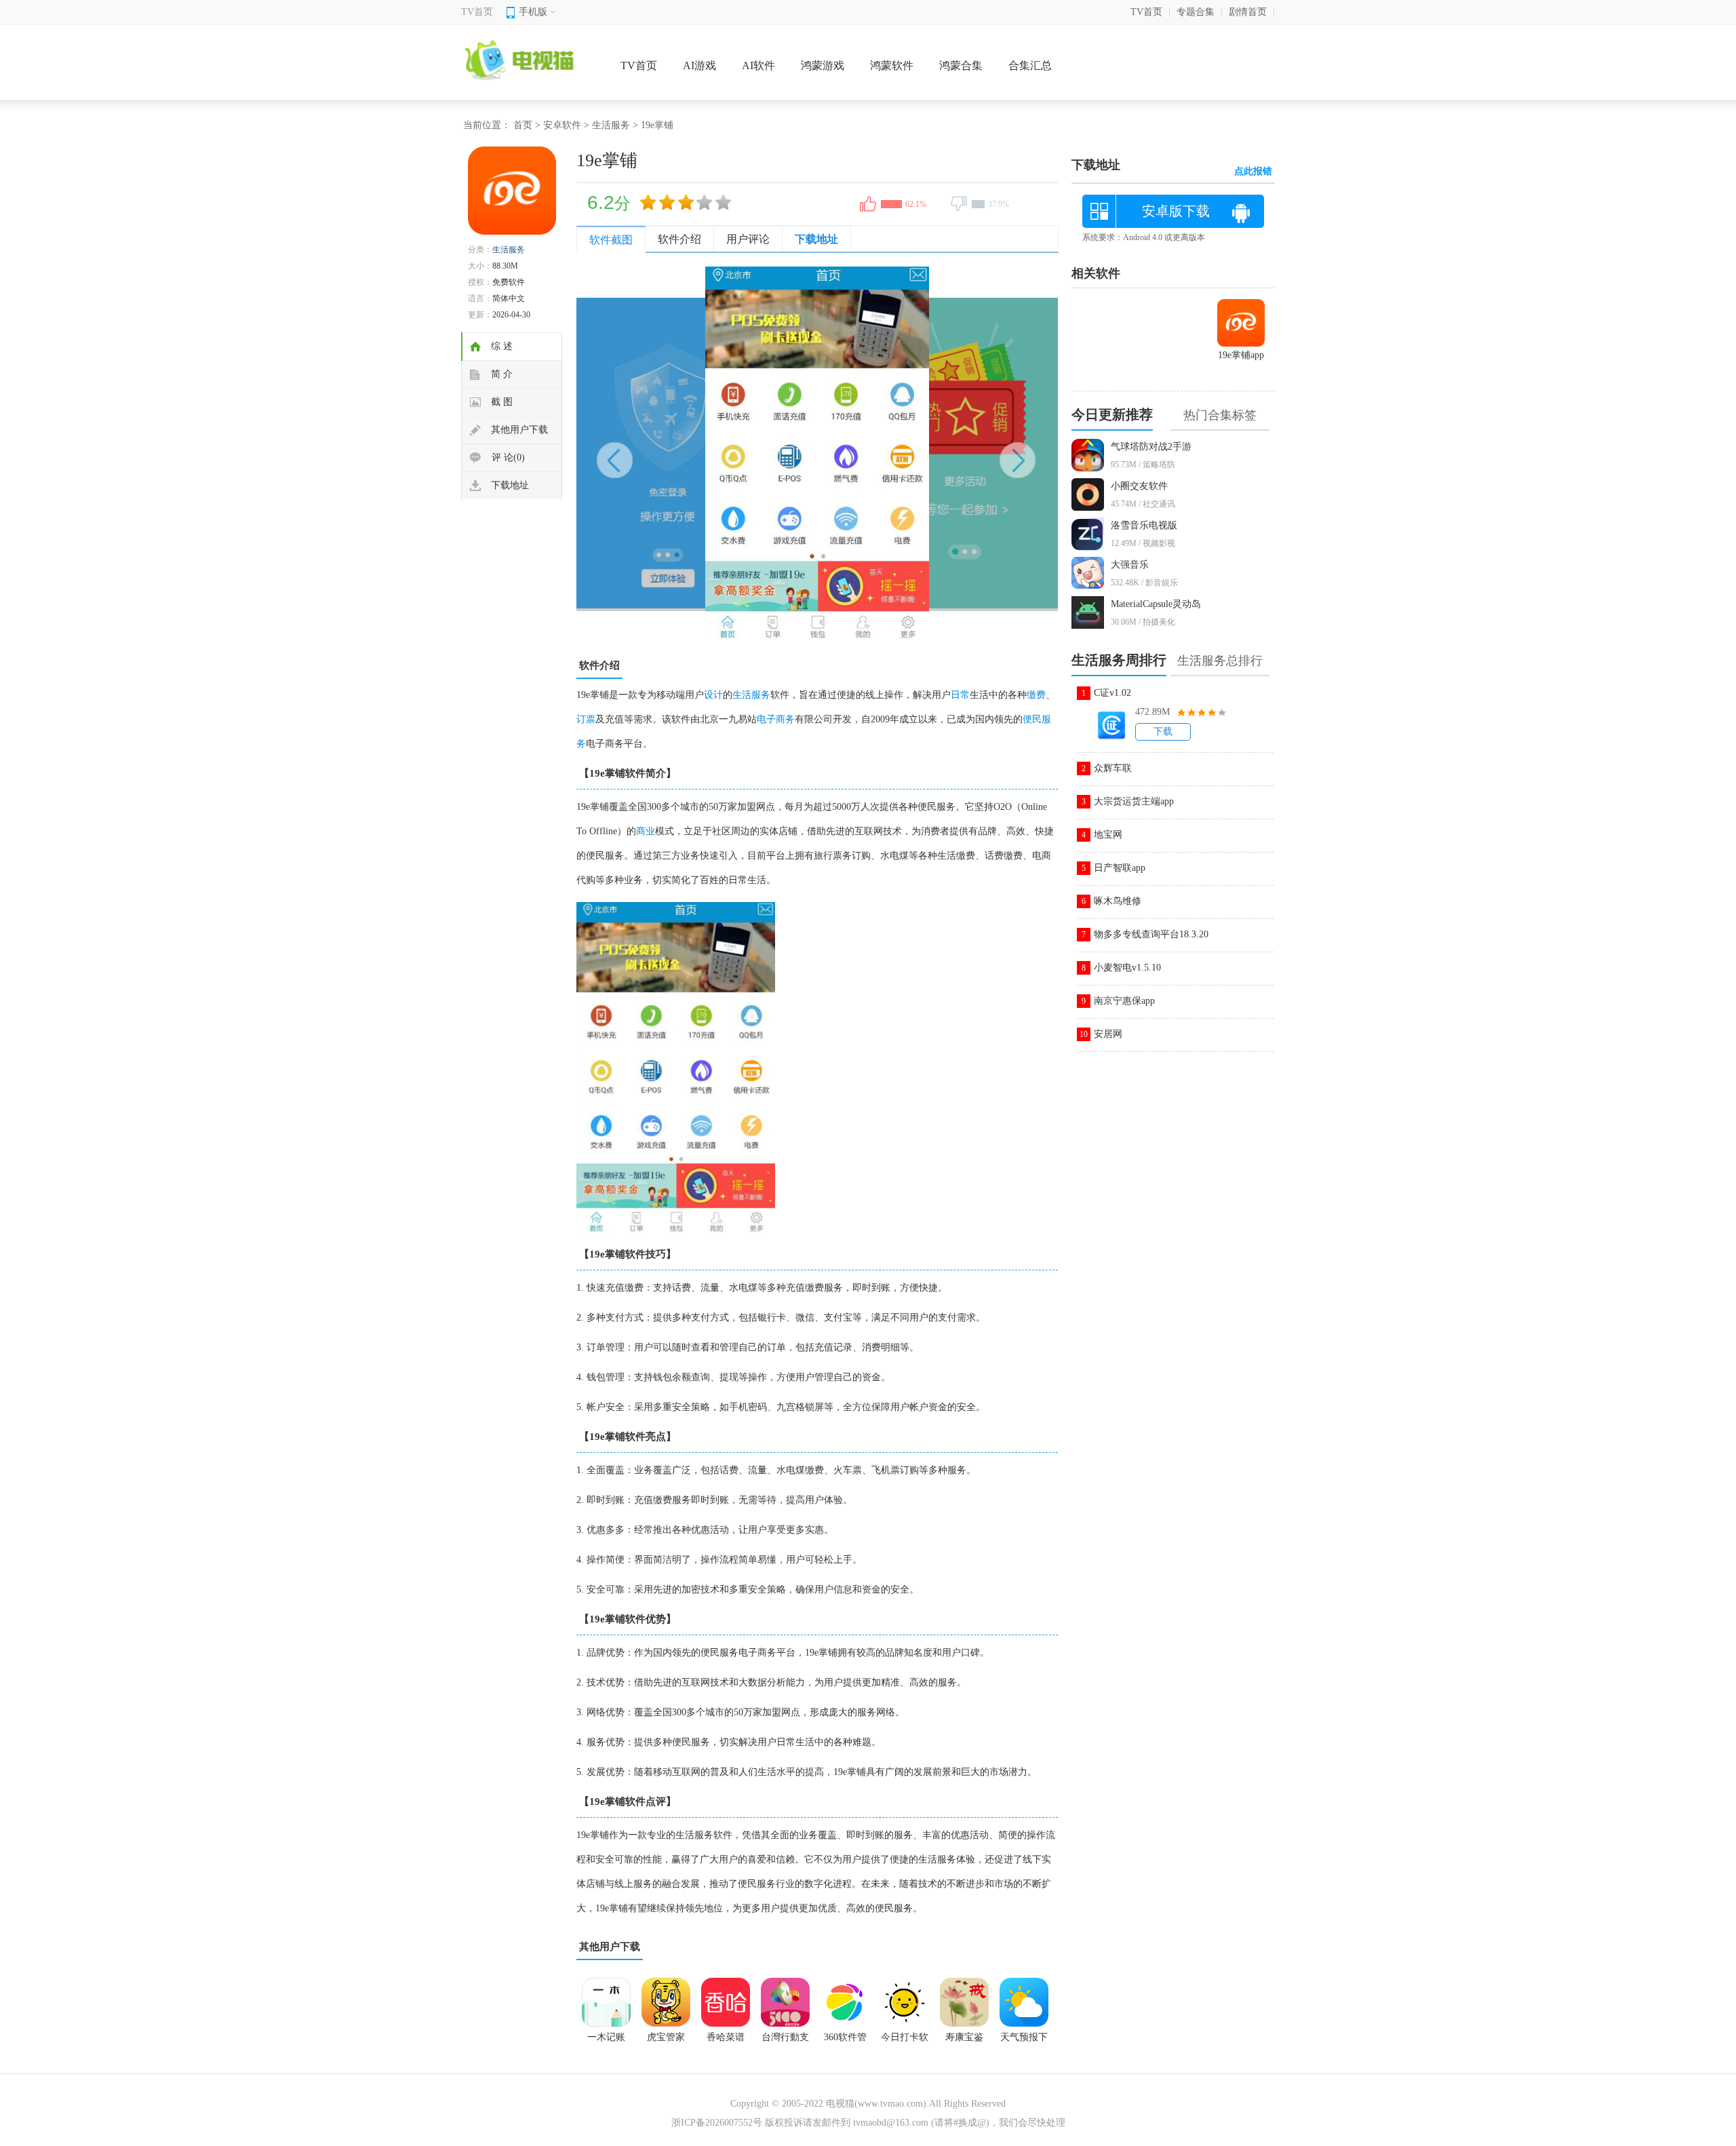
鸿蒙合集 (961, 65)
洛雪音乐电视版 (1144, 525)
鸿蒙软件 (892, 65)
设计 (713, 695)
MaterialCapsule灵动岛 (1156, 604)
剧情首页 (1248, 12)
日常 (960, 695)
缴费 (1036, 695)
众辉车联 (1113, 768)
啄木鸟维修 (1118, 901)
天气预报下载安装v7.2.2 (1024, 2042)
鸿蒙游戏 (823, 65)
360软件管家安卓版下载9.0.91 (845, 2042)
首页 (523, 125)
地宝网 (1108, 835)
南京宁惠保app (1124, 1001)
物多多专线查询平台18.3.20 (1151, 934)
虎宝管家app (666, 2042)
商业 (646, 831)
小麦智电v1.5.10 (1127, 968)
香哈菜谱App (726, 2042)
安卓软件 (562, 125)
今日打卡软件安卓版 (905, 2042)
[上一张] (697, 453)
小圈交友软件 (1139, 486)
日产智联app (1120, 868)
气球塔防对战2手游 (1151, 447)
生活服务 (611, 125)
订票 (586, 719)
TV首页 (477, 12)
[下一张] (938, 453)
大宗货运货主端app (1134, 801)
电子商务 (776, 719)
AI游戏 (699, 65)
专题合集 (1196, 12)
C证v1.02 (1112, 693)
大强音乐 (1130, 565)
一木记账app (606, 2042)
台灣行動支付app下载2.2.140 (785, 2042)
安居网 (1108, 1034)
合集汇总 (1030, 65)
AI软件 (758, 65)
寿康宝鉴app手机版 (964, 2042)
